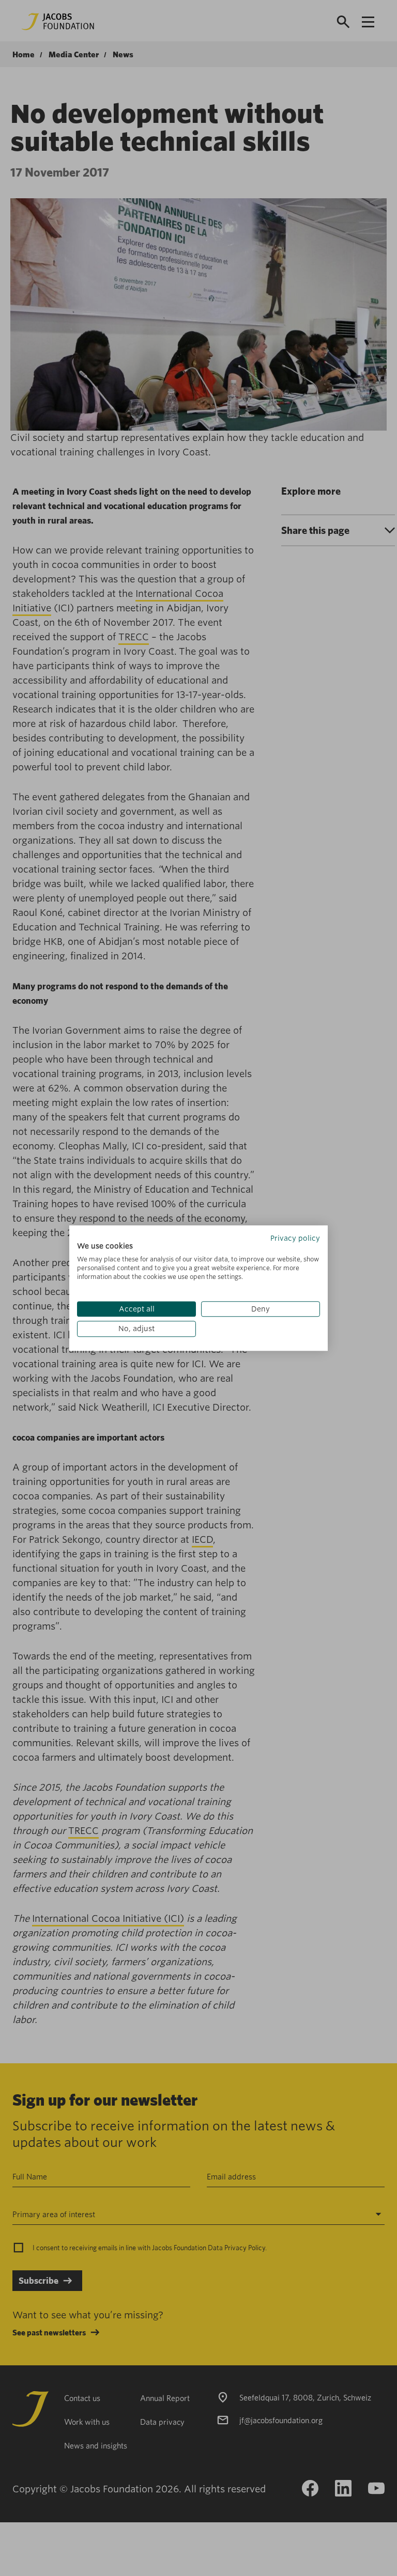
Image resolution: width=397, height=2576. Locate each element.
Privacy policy (295, 1238)
